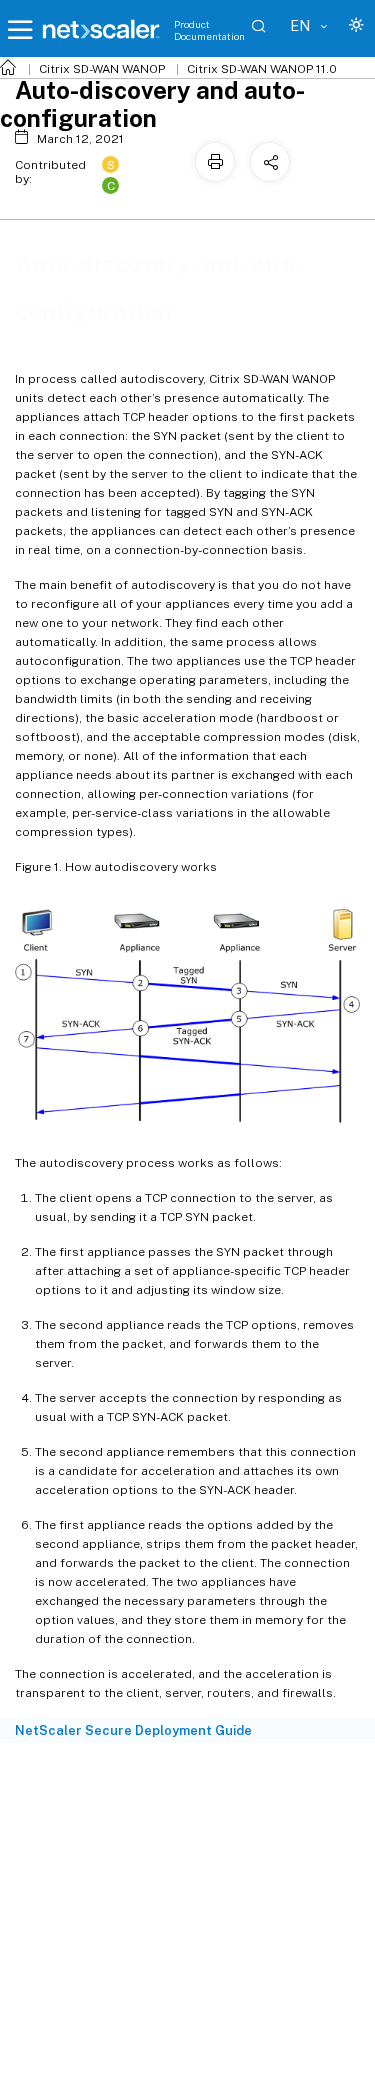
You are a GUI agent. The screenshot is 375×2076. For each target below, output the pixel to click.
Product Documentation (209, 30)
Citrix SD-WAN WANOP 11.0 (262, 69)
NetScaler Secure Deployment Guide (133, 1730)
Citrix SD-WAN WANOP (102, 69)
